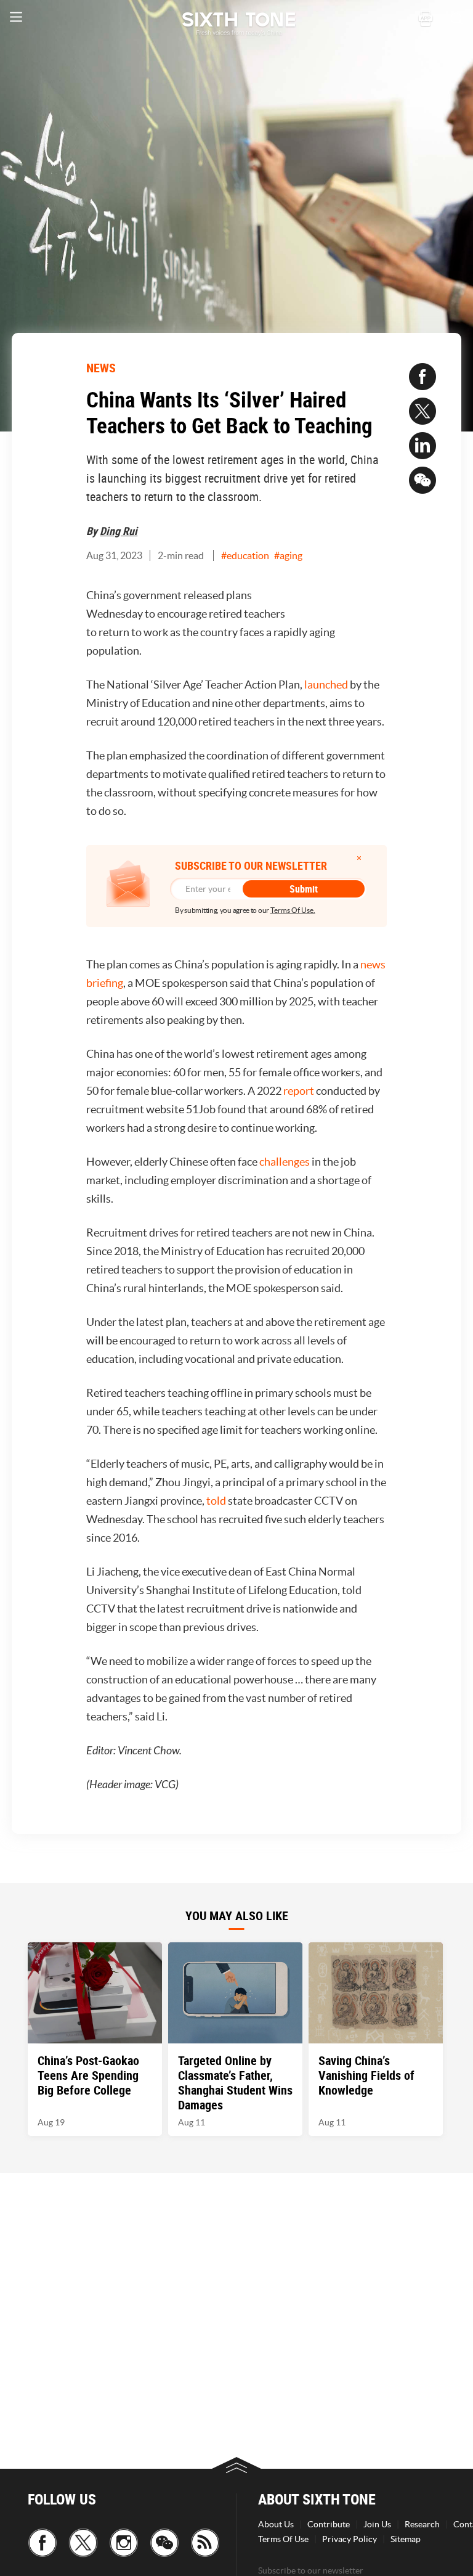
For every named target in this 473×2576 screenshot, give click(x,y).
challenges (285, 1162)
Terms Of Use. (293, 910)
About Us (276, 2524)
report (299, 1091)
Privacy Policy (350, 2539)
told (216, 1501)
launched (326, 685)
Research (422, 2524)
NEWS (101, 368)
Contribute (329, 2524)
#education (245, 555)
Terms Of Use (283, 2539)
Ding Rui (119, 531)
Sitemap (406, 2539)
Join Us (377, 2524)
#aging (288, 555)
